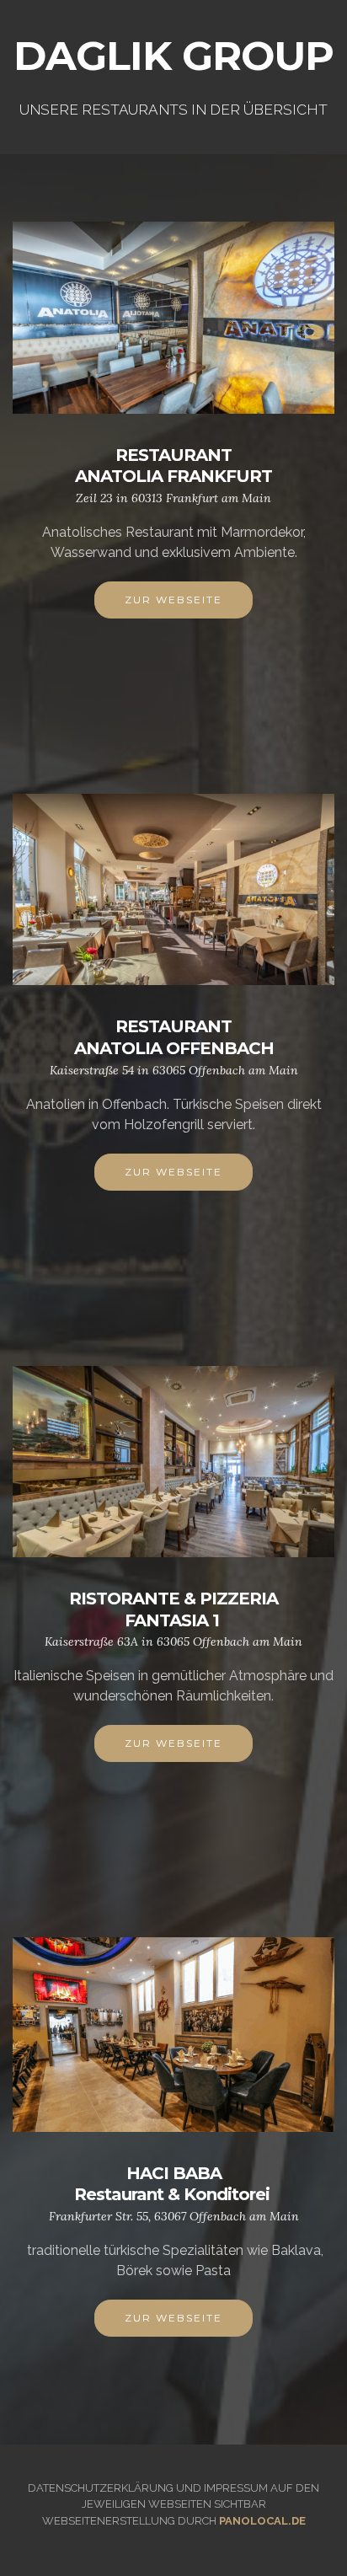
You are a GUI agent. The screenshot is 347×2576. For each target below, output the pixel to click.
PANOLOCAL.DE (262, 2521)
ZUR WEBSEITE (173, 600)
